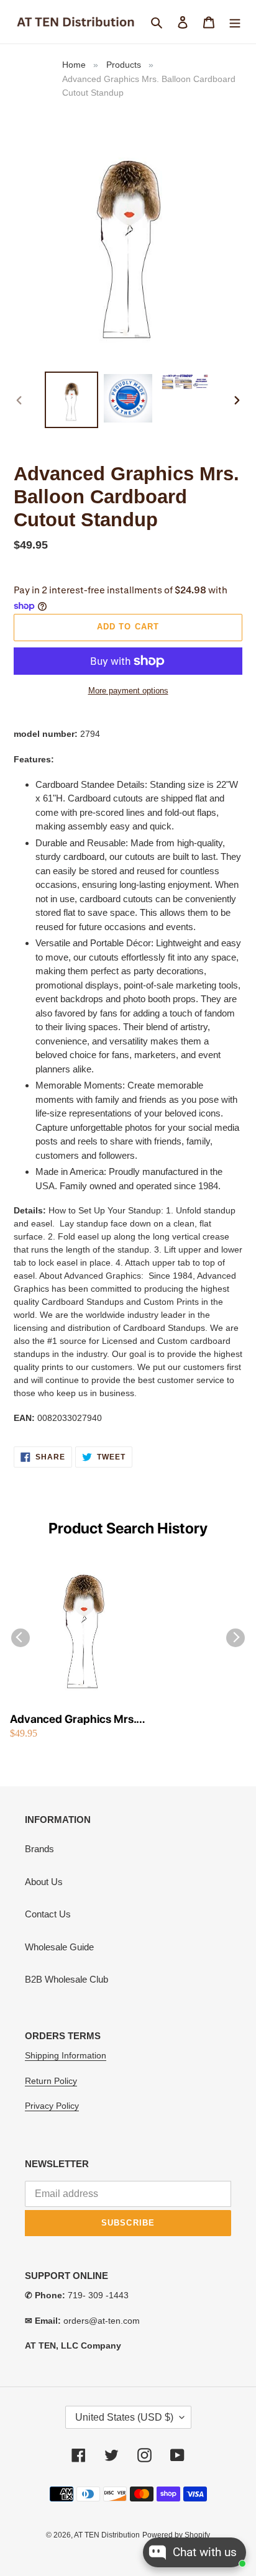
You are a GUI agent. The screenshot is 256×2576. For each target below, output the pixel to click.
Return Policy (51, 2081)
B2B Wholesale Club (66, 1979)
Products (124, 65)
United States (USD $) (124, 2417)
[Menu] (235, 22)
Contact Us (48, 1914)
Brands (39, 1849)
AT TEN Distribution (107, 2535)
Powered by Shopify (176, 2535)
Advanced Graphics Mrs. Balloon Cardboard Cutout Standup (76, 1720)
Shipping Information (66, 2055)
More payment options (128, 691)
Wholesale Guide (59, 1947)
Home (74, 65)
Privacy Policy (52, 2106)
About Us (44, 1882)
